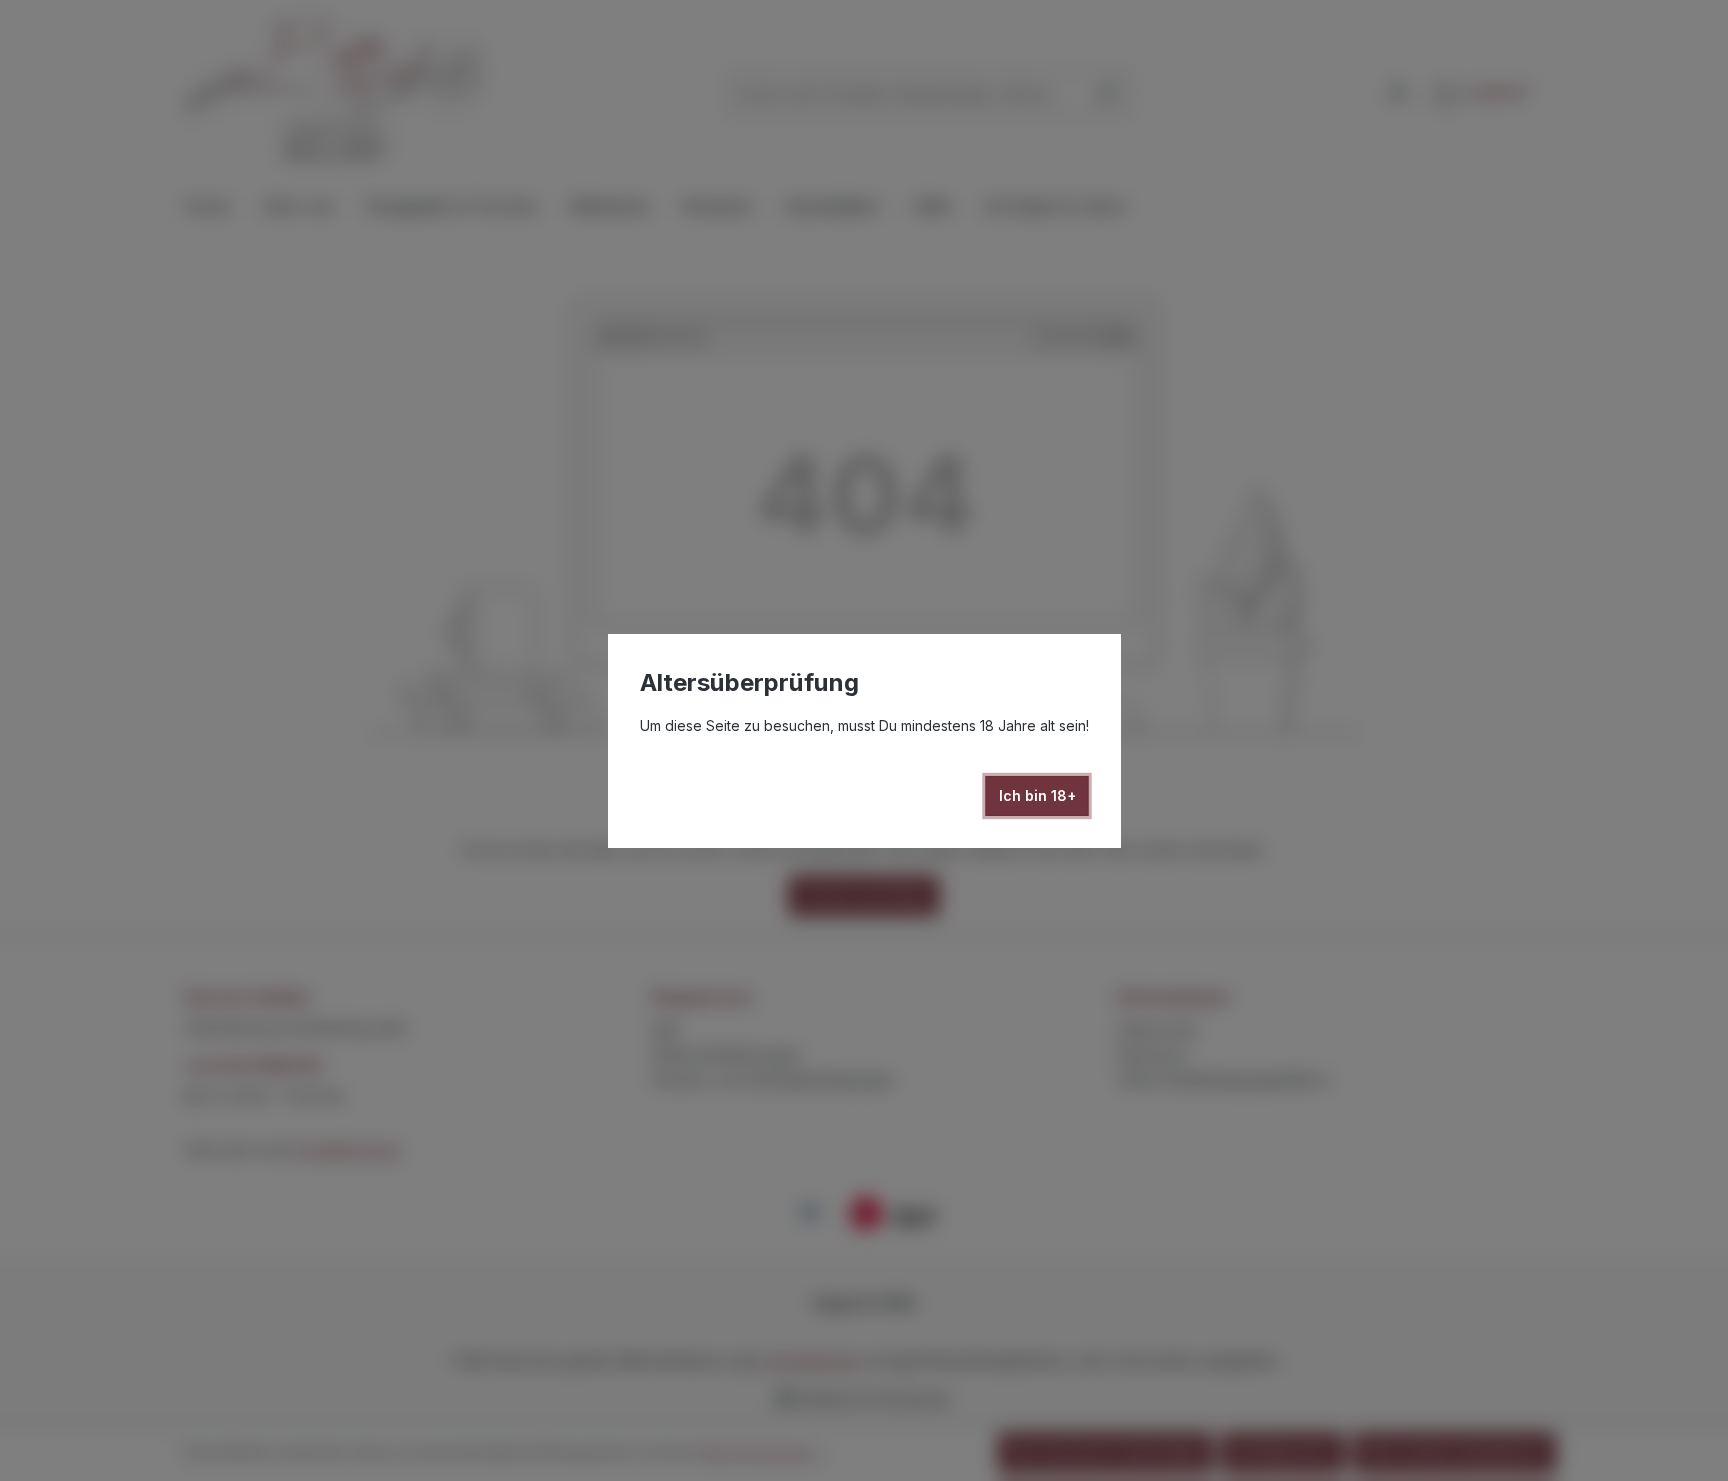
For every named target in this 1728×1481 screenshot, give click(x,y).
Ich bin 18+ (1037, 795)
